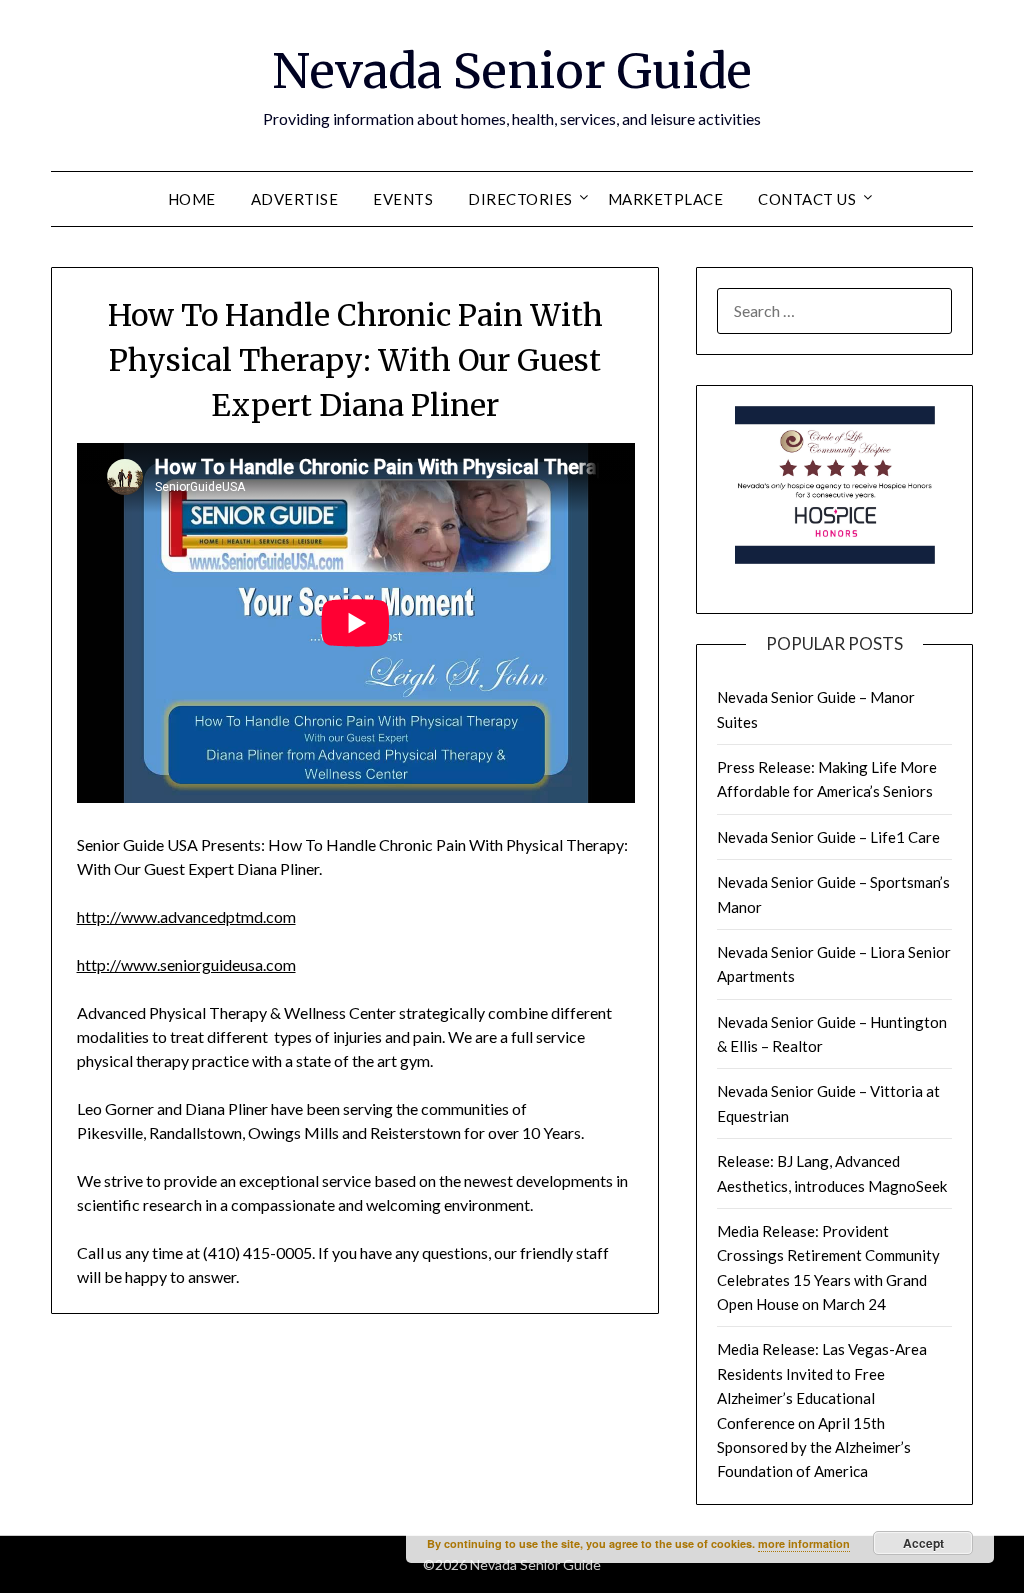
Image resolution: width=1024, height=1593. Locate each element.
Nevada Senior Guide (512, 71)
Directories (520, 199)
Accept (923, 1543)
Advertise (295, 199)
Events (403, 199)
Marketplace (666, 199)
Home (192, 199)
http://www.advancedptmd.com (186, 916)
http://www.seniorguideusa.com (186, 964)
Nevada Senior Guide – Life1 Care (828, 837)
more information (804, 1543)
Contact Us (807, 199)
